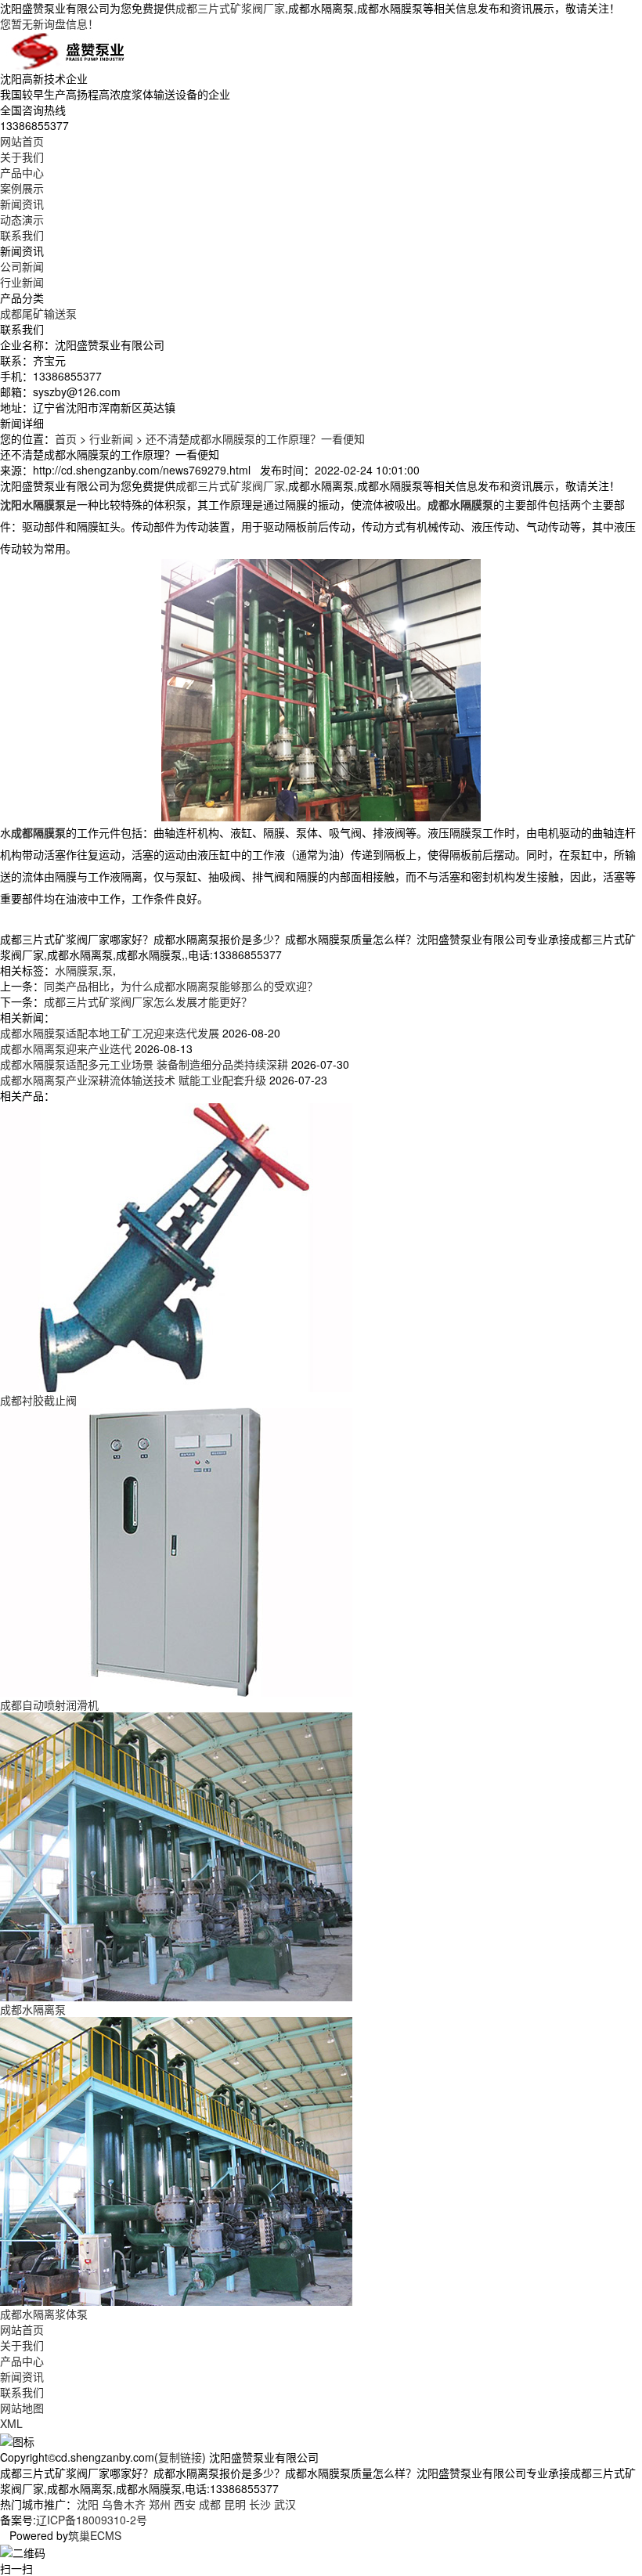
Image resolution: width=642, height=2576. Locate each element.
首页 (66, 438)
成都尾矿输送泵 (38, 313)
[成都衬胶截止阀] (176, 1246)
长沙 (260, 2504)
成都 (210, 2504)
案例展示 (22, 188)
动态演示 (22, 219)
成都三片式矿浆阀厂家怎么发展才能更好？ (148, 1001)
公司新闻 (22, 266)
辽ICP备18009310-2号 (92, 2520)
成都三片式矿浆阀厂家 (230, 8)
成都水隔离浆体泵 (44, 2314)
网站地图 (22, 2408)
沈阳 (88, 2504)
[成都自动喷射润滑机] (176, 1550)
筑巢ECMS (95, 2535)
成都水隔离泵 (33, 2009)
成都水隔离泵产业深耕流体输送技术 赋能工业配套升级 (133, 1080)
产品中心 (22, 172)
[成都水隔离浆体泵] (176, 2159)
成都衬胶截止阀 (38, 1400)
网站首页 (22, 141)
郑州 (160, 2504)
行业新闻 (22, 282)
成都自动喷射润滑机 (49, 1705)
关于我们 (22, 157)
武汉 (285, 2504)
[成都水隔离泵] (176, 1855)
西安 (185, 2504)
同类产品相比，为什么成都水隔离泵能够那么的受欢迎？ (181, 986)
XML (11, 2423)
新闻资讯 (22, 204)
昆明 (235, 2504)
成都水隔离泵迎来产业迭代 (66, 1048)
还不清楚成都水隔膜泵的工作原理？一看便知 (255, 438)
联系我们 (22, 235)
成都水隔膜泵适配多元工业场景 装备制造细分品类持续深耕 (144, 1064)
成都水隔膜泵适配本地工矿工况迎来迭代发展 (110, 1033)
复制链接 (180, 2457)
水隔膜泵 (77, 970)
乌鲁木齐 (124, 2504)
